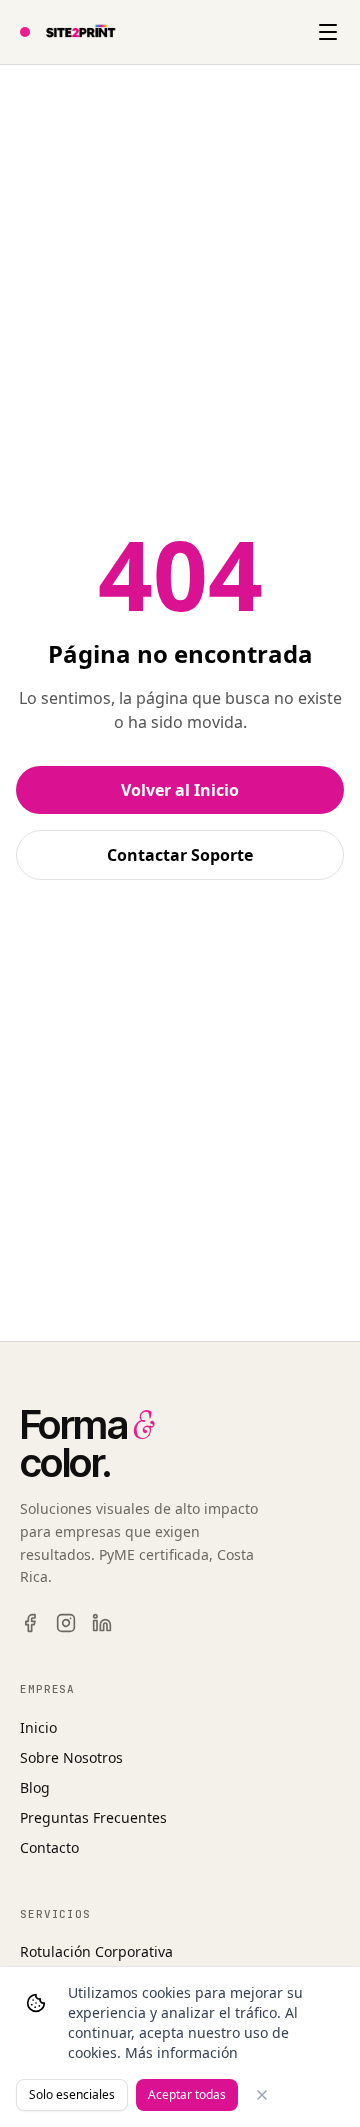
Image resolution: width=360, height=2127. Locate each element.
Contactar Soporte (180, 855)
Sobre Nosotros (71, 1757)
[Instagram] (66, 1623)
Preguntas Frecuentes (93, 1817)
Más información (181, 2052)
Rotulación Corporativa (96, 1951)
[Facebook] (30, 1623)
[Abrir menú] (328, 32)
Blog (35, 1787)
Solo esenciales (72, 2094)
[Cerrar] (262, 2095)
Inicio (38, 1727)
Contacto (49, 1847)
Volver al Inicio (180, 790)
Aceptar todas (187, 2094)
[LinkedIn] (102, 1623)
